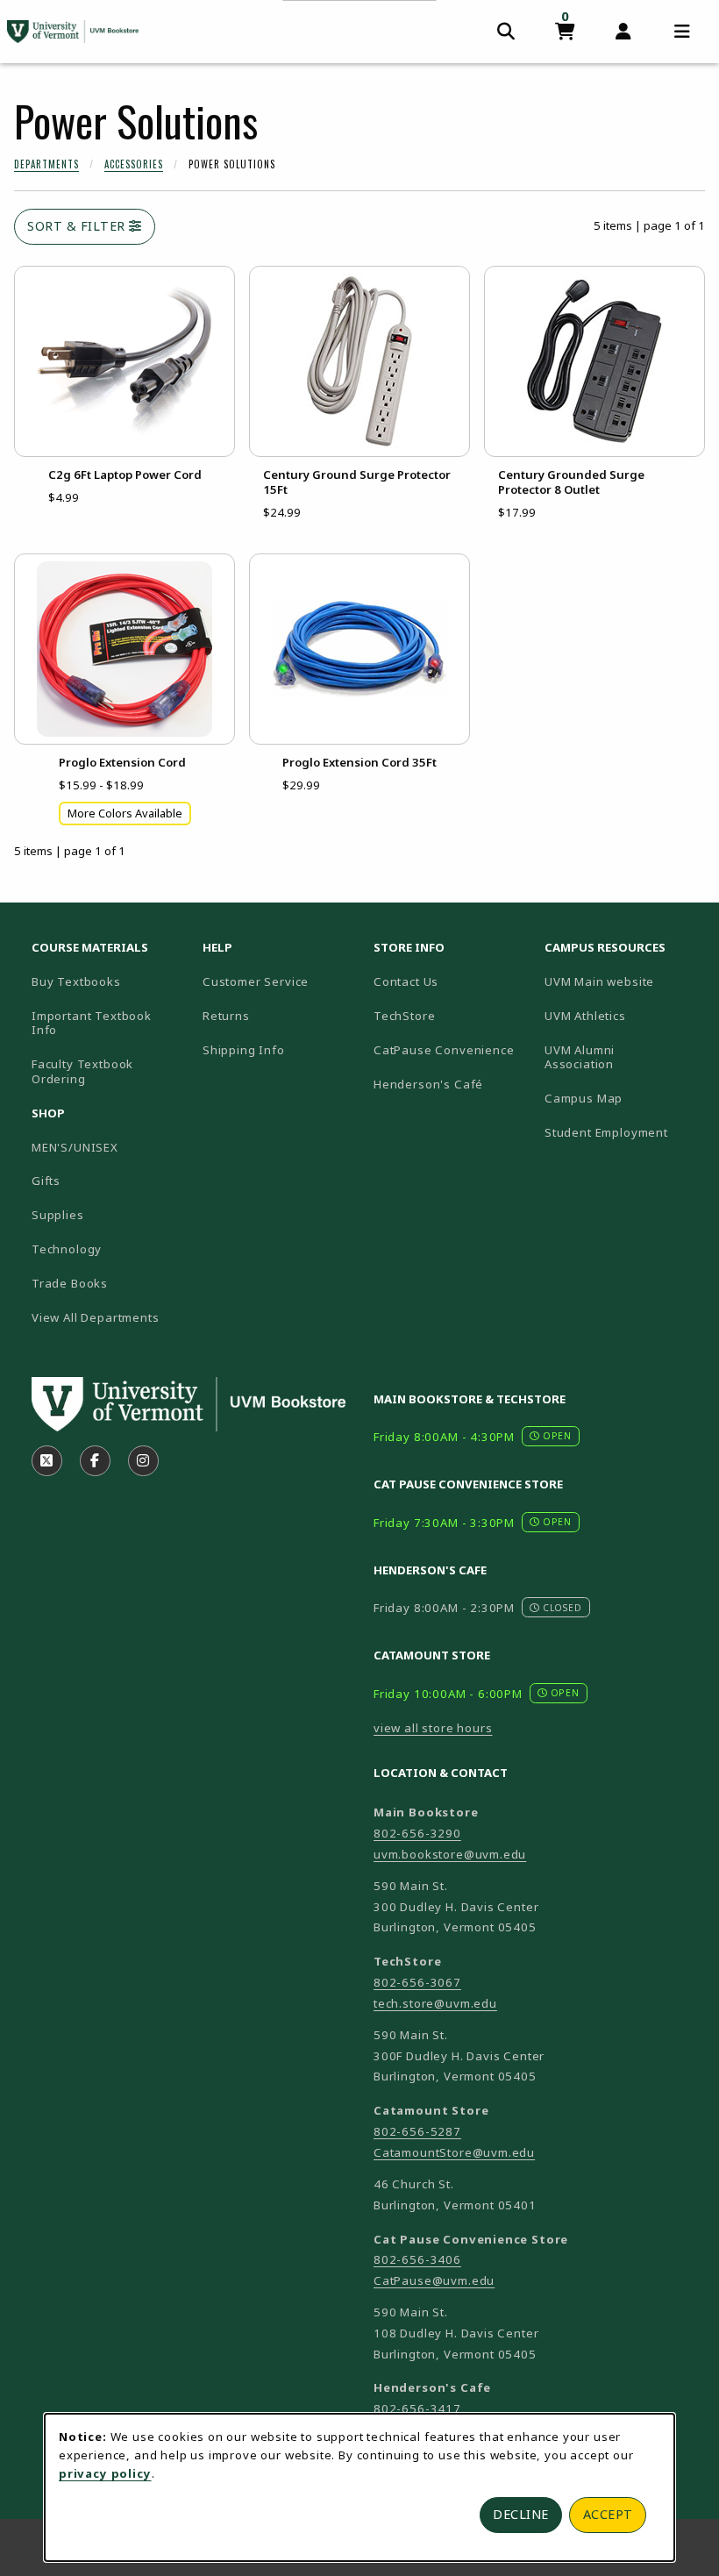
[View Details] (125, 361)
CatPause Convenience (444, 1050)
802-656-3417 (417, 2408)
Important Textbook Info (92, 1023)
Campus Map (623, 1098)
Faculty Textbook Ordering (82, 1071)
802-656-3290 (417, 1833)
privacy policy (105, 2473)
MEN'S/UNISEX (75, 1147)
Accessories (134, 164)
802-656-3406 (417, 2259)
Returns (226, 1016)
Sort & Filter (78, 226)
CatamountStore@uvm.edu (454, 2152)
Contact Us (406, 981)
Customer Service (256, 981)
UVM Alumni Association (623, 1057)
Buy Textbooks (76, 981)
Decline (521, 2514)
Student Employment (623, 1132)
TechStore (404, 1016)
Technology (67, 1249)
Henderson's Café (428, 1084)
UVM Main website (623, 981)
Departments (46, 164)
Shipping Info (244, 1050)
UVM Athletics (623, 1015)
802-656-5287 (417, 2131)
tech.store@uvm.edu (435, 2003)
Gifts (46, 1181)
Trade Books (70, 1283)
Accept (608, 2514)
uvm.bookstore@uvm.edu (450, 1854)
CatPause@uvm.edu (434, 2280)
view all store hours (433, 1728)
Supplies (58, 1215)
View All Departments (96, 1317)
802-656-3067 (417, 1982)
